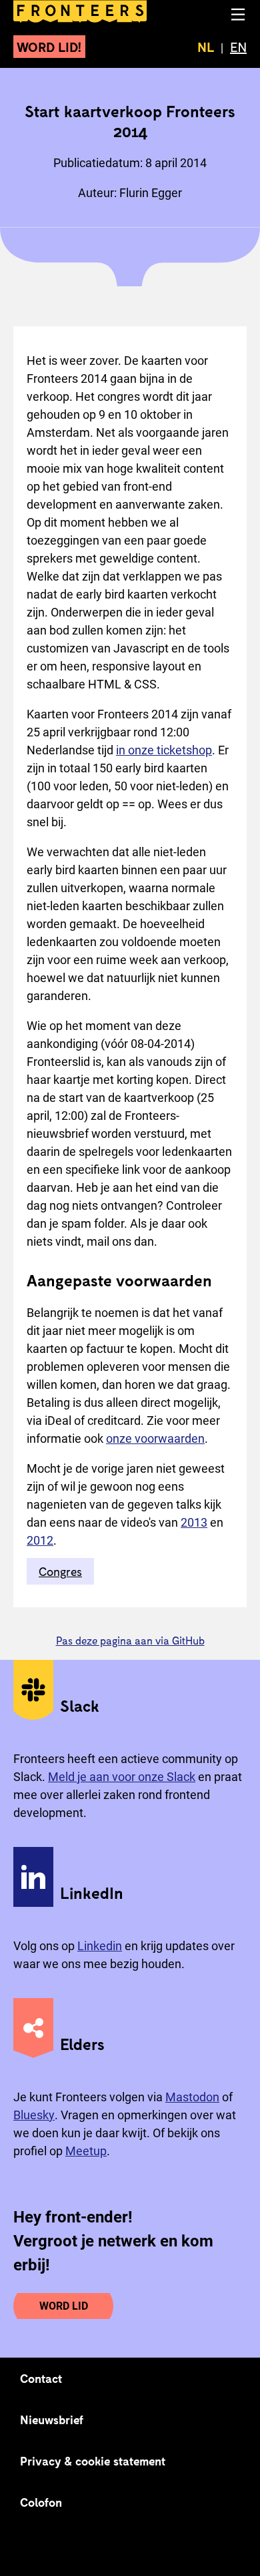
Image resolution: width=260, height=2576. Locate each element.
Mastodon (192, 2097)
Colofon (41, 2502)
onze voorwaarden (155, 1438)
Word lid (64, 2306)
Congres (60, 1571)
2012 (40, 1540)
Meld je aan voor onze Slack (122, 1777)
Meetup (86, 2151)
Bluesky (34, 2115)
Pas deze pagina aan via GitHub (130, 1640)
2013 (194, 1522)
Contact (41, 2378)
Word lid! (49, 47)
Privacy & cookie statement (93, 2461)
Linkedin (100, 1946)
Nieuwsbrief (52, 2420)
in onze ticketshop (164, 750)
